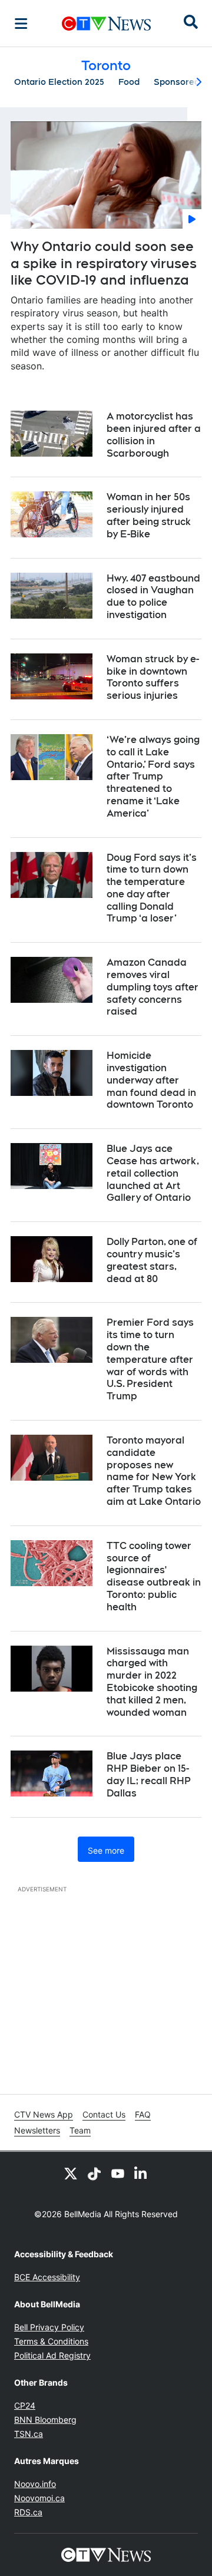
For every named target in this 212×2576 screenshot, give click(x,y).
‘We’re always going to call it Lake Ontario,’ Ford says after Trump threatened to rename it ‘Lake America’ (153, 777)
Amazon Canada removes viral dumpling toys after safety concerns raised (153, 987)
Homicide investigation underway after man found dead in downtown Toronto (151, 1080)
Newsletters (37, 2130)
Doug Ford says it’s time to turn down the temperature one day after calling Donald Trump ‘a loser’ (152, 888)
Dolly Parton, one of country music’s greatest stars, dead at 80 (152, 1260)
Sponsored (177, 82)
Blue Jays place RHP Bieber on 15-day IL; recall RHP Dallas (149, 1774)
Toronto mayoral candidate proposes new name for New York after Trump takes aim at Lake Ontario (154, 1471)
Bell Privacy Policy (49, 2327)
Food (129, 82)
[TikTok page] (94, 2173)
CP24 (25, 2405)
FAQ (143, 2114)
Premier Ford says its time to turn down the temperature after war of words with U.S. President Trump (150, 1359)
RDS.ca (28, 2512)
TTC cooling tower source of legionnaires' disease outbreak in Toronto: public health (154, 1576)
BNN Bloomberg (45, 2420)
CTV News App (44, 2114)
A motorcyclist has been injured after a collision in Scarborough (154, 435)
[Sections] (21, 24)
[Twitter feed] (71, 2173)
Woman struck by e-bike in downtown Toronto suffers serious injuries (153, 677)
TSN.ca (29, 2434)
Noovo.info (35, 2484)
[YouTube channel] (118, 2173)
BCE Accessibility (47, 2277)
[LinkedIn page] (141, 2173)
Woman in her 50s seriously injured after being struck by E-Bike (149, 515)
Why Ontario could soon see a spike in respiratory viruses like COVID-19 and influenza (104, 263)
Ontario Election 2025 (59, 82)
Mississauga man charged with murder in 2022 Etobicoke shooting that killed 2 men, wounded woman (152, 1682)
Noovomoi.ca (39, 2498)
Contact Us (104, 2114)
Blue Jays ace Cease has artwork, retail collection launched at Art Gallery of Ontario (153, 1173)
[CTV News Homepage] (106, 24)
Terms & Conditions (51, 2341)
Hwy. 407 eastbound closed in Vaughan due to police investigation (153, 597)
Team (80, 2130)
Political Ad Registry (52, 2355)
